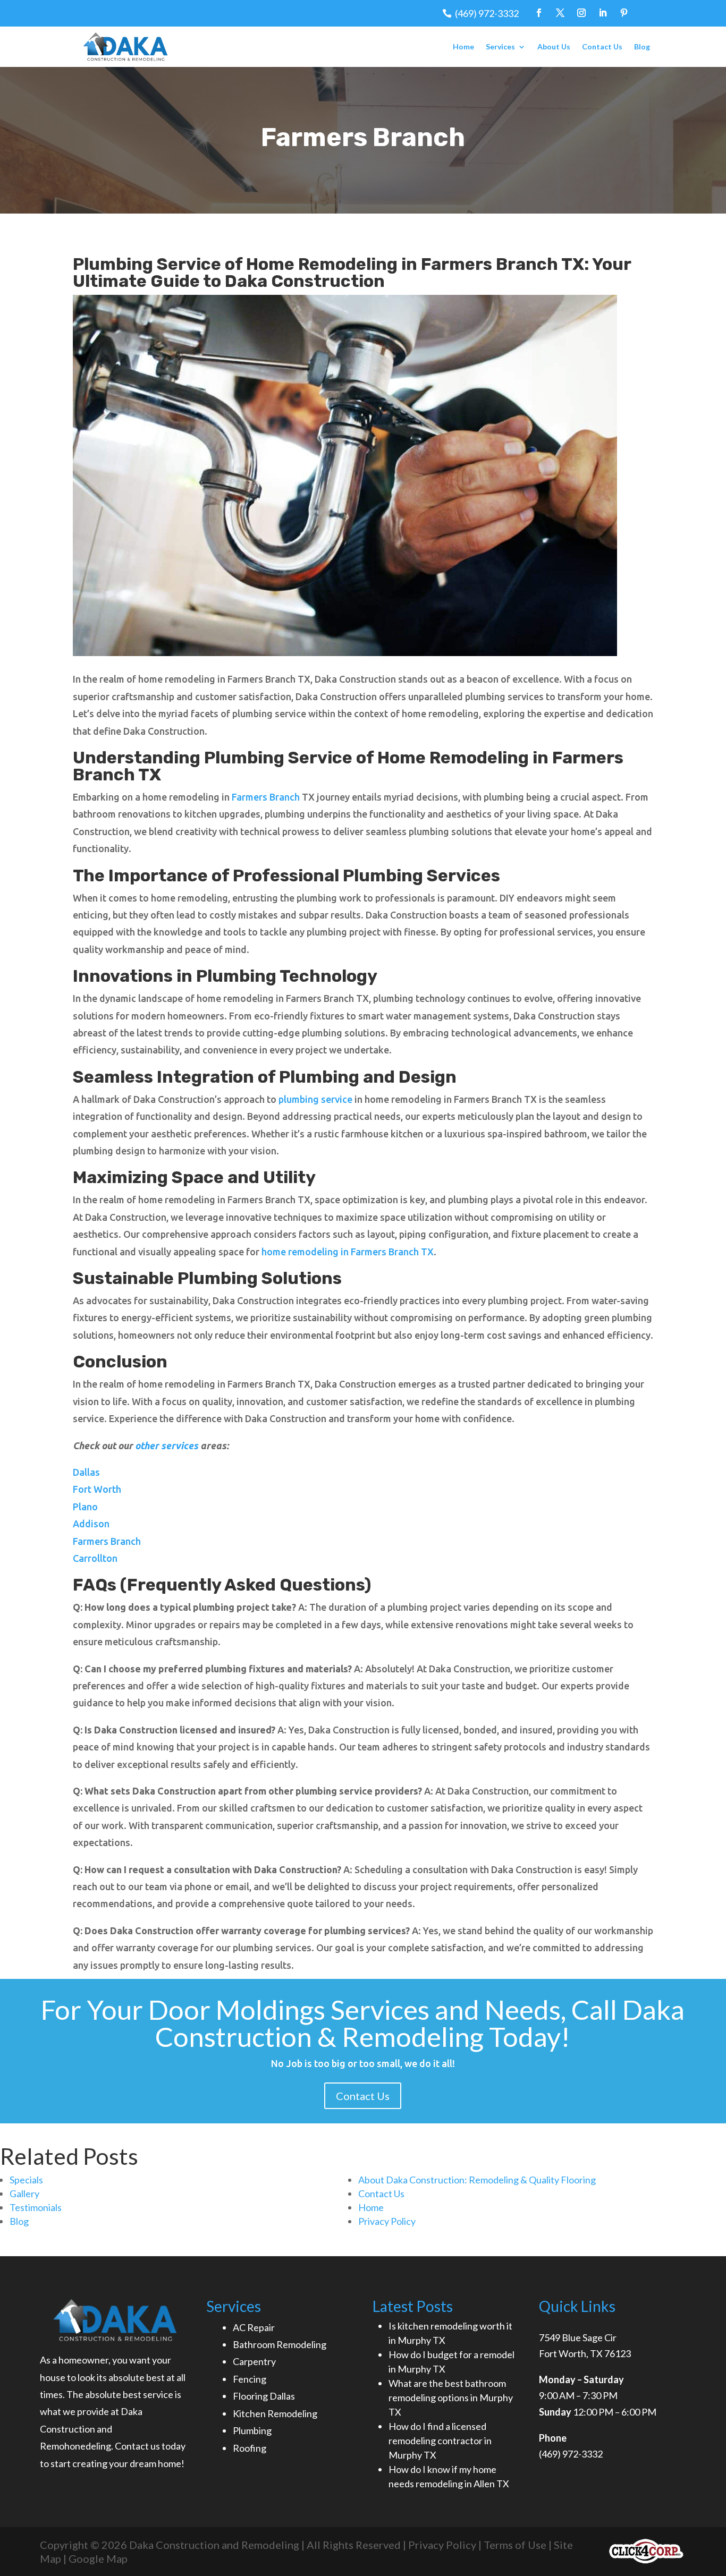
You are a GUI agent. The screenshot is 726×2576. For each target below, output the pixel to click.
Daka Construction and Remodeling (213, 2545)
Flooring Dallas (264, 2396)
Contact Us (602, 46)
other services (167, 1446)
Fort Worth (98, 1489)
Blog (642, 46)
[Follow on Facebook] (539, 13)
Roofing (250, 2448)
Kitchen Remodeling (275, 2413)
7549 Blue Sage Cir (578, 2337)
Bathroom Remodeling (280, 2344)
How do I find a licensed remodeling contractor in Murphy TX (440, 2441)
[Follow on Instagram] (581, 13)
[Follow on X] (560, 13)
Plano (85, 1507)
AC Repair (254, 2327)
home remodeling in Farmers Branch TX (348, 1252)
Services (500, 46)
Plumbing (252, 2430)
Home (463, 46)
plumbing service (315, 1099)
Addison (91, 1524)
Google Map (98, 2558)
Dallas (86, 1472)
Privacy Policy (442, 2545)
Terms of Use (515, 2545)
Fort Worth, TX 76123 (585, 2353)
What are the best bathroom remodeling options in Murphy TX (451, 2398)
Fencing (250, 2379)
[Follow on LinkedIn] (603, 13)
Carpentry (254, 2361)
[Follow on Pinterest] (624, 13)
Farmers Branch (266, 797)
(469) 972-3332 (487, 13)
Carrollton (95, 1558)
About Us (554, 46)
